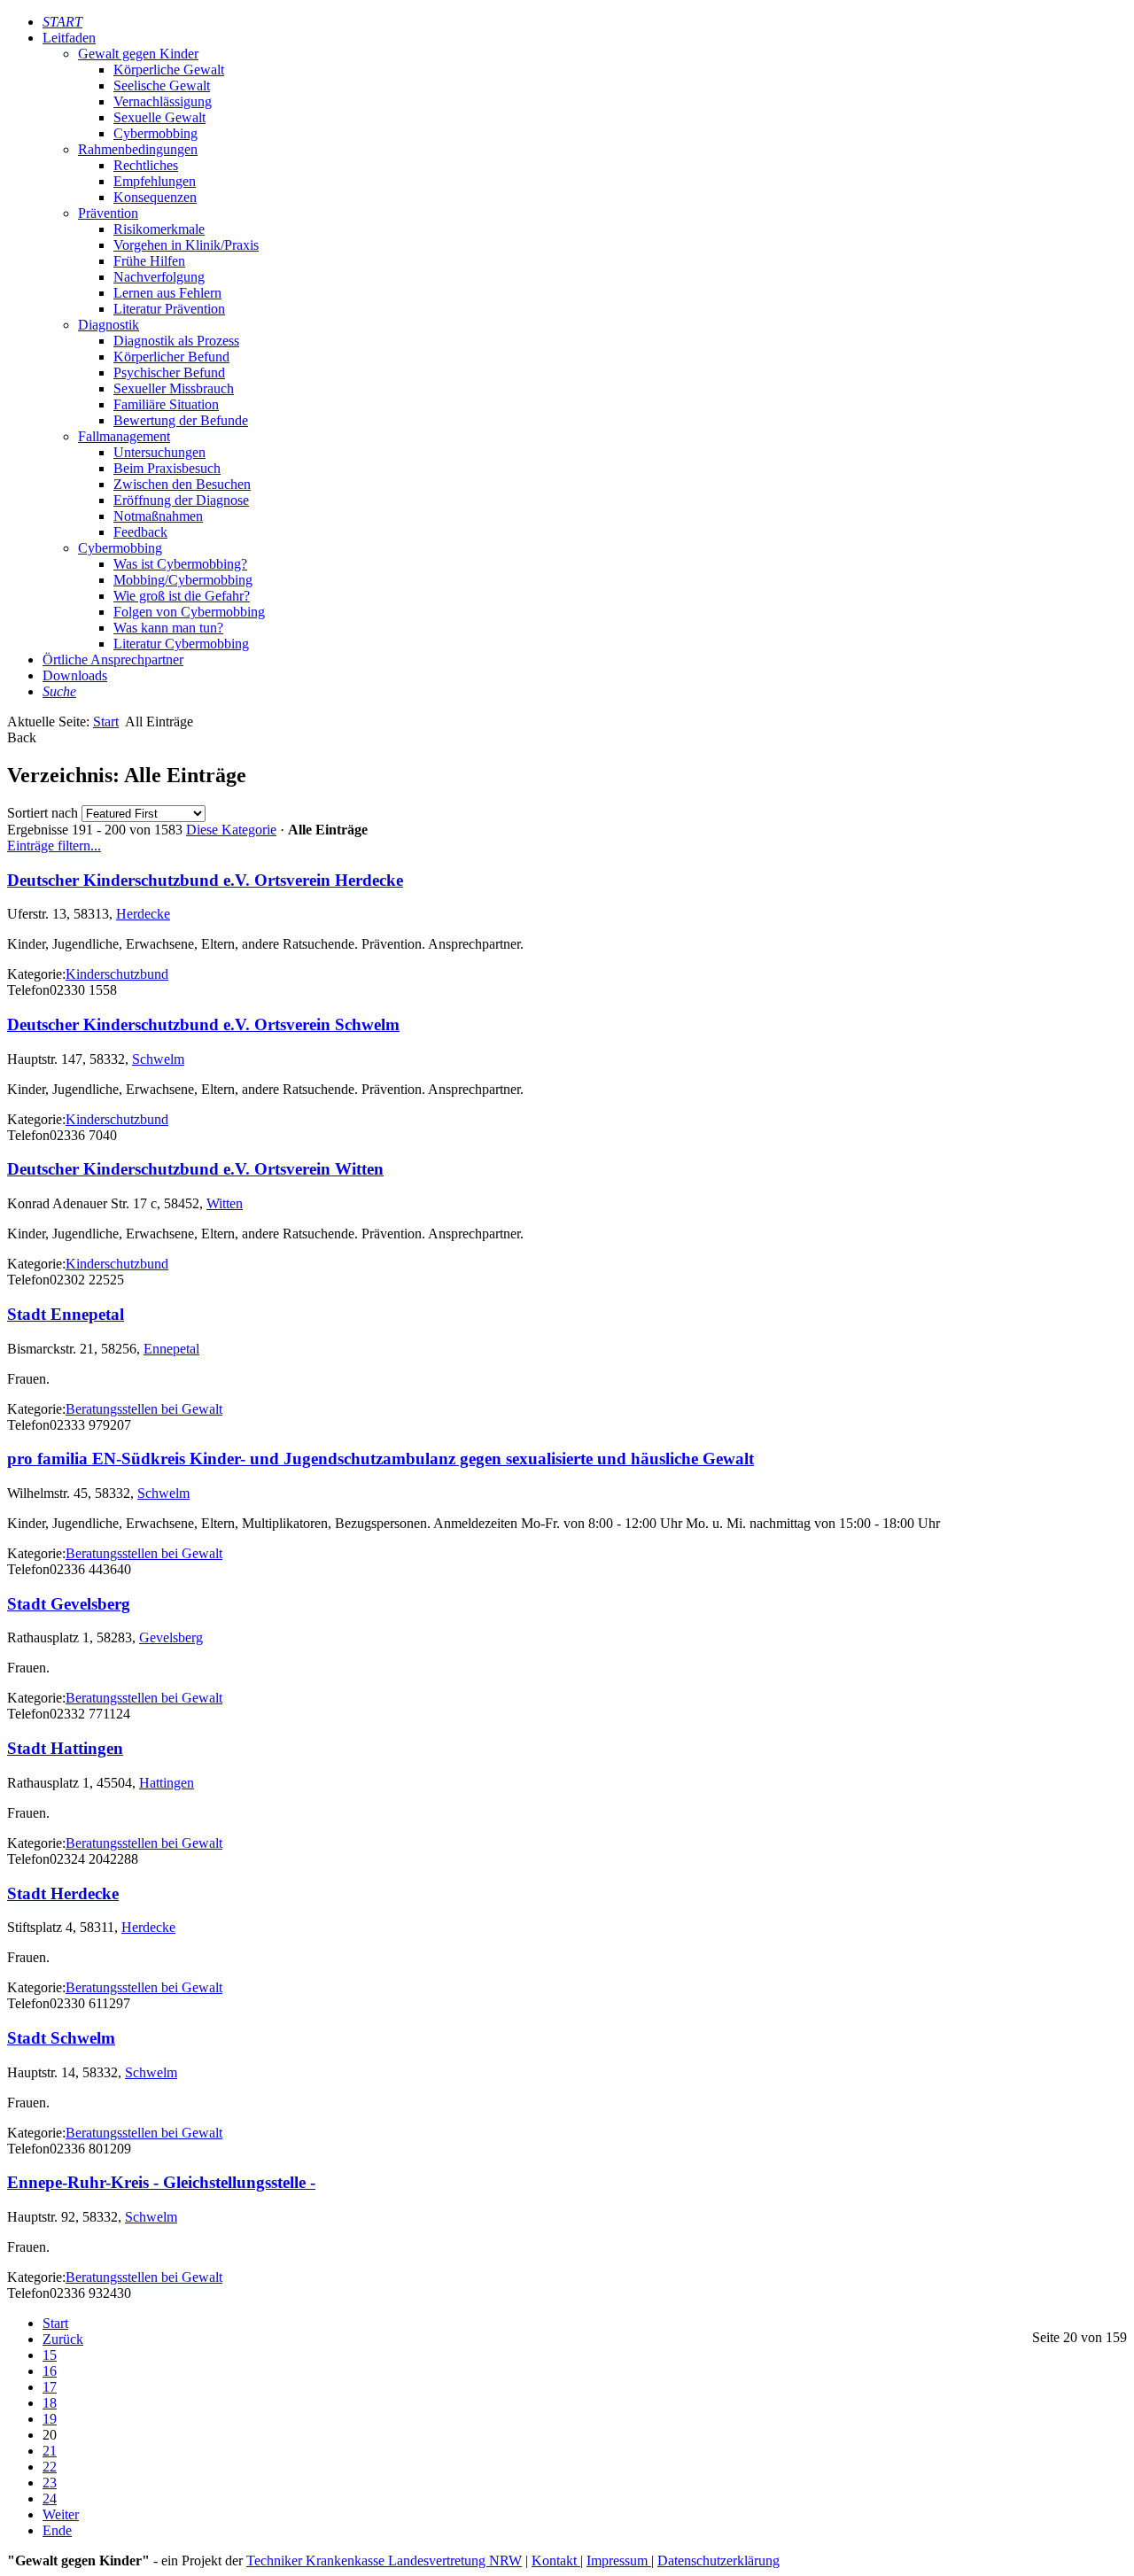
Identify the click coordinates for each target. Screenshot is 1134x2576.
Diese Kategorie (231, 830)
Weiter (61, 2514)
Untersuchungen (159, 452)
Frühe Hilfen (149, 261)
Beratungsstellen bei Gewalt (144, 1409)
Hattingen (167, 1783)
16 (50, 2371)
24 (50, 2498)
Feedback (140, 532)
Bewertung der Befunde (181, 420)
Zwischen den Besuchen (182, 484)
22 (50, 2467)
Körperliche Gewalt (169, 70)
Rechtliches (146, 165)
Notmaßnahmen (158, 516)
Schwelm (158, 1059)
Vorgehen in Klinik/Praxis (186, 245)
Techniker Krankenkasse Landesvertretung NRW (384, 2560)
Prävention (108, 213)
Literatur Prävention (169, 309)
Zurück (63, 2339)
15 (50, 2355)
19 (50, 2419)
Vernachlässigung (163, 101)
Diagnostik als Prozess (176, 341)
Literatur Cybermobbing (181, 644)
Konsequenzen (155, 197)
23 (50, 2483)
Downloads (75, 675)
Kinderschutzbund (117, 974)
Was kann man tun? (168, 628)
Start (106, 722)
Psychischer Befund (169, 372)
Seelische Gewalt (162, 85)
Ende (57, 2530)
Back (22, 737)
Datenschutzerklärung (718, 2560)
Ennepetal (171, 1349)
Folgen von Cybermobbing (189, 612)
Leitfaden (69, 38)
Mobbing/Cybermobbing (183, 580)
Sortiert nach (43, 813)
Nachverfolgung (159, 277)
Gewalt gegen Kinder (138, 54)
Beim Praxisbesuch (167, 468)
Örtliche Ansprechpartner (113, 660)
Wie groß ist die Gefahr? (182, 596)
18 (50, 2403)
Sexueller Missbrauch (174, 388)
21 (50, 2451)
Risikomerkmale (159, 229)
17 (50, 2387)
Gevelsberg (171, 1637)
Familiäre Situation (166, 404)
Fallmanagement (124, 436)
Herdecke (143, 914)
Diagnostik (109, 325)
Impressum (619, 2560)
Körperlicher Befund (171, 357)
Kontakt (556, 2560)
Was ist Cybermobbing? (180, 564)
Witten (225, 1203)
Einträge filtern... (54, 846)
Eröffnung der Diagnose (181, 500)
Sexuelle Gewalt (159, 117)
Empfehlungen (155, 181)
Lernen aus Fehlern (167, 293)
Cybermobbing (155, 133)
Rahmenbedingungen (138, 149)
